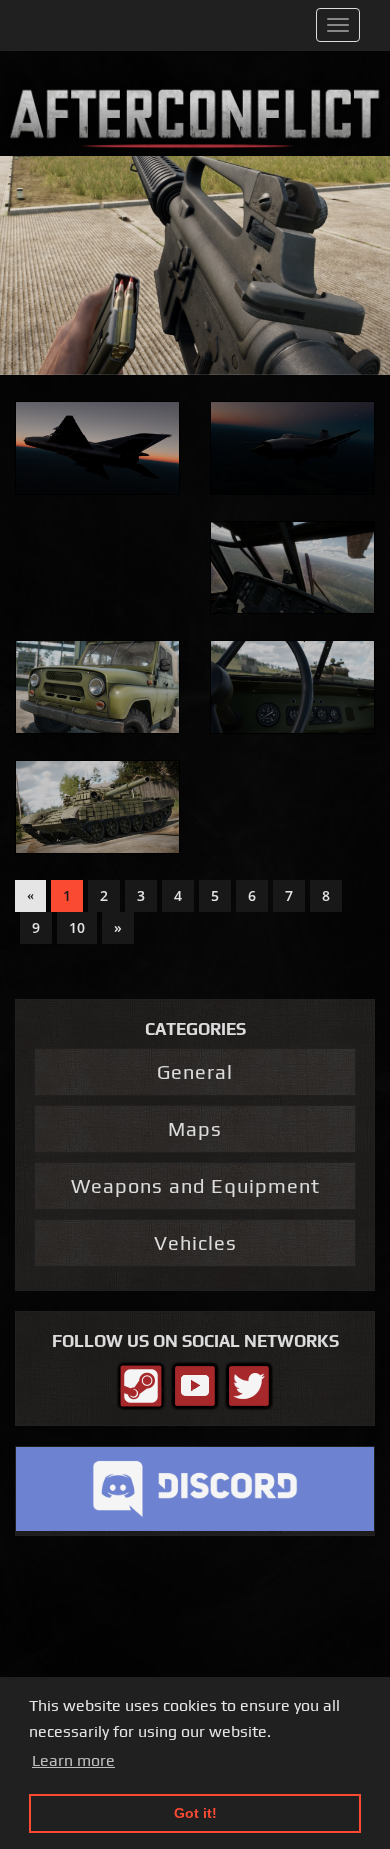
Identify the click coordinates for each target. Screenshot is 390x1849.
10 (77, 927)
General (195, 1071)
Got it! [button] (195, 1813)
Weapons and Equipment (195, 1185)
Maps (195, 1128)
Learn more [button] (73, 1760)
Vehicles (195, 1242)
